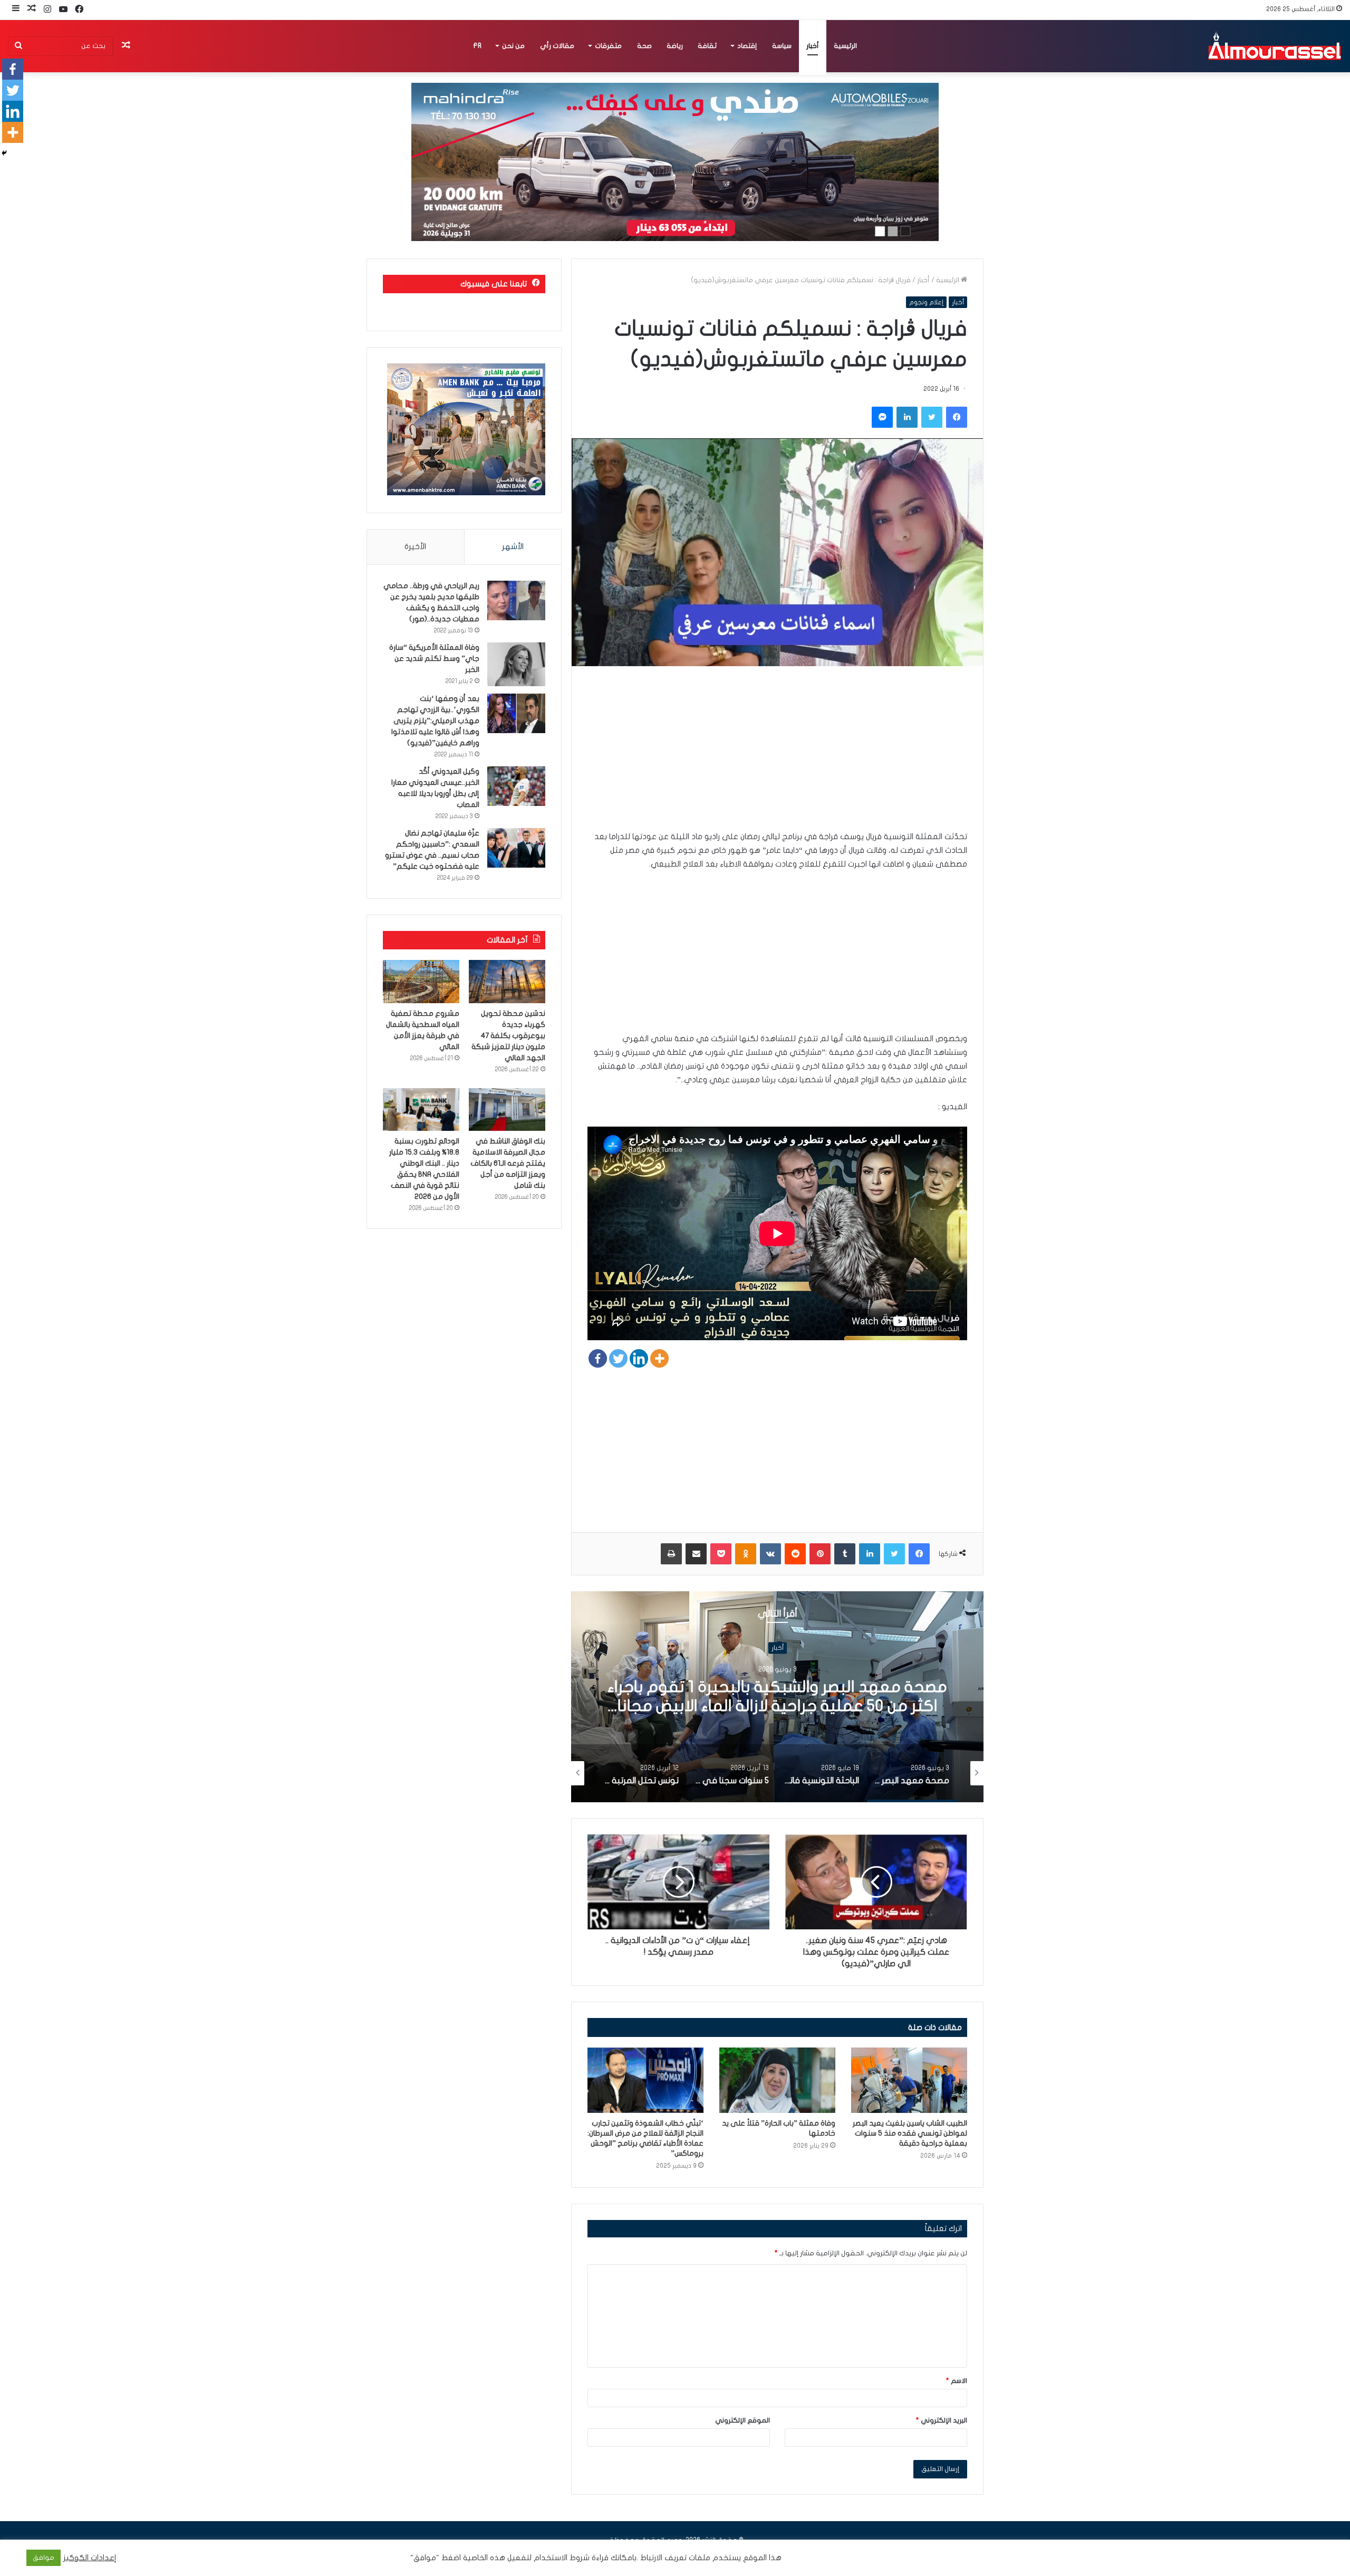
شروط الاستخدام (561, 2558)
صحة (644, 46)
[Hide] (4, 153)
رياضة (675, 46)
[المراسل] (1274, 46)
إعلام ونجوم (926, 302)
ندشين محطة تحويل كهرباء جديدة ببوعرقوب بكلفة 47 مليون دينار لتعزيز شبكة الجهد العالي (508, 1036)
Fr (477, 46)
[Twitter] (618, 1358)
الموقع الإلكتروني (742, 2420)
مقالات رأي (557, 46)
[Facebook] (598, 1358)
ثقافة (707, 46)
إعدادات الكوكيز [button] (90, 2558)
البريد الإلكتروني (942, 2420)
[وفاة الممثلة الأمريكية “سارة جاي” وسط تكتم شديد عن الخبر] (516, 664)
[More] (659, 1358)
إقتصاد (747, 46)
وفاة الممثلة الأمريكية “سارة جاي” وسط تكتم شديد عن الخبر (434, 659)
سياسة (782, 46)
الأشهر (513, 546)
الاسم (957, 2381)
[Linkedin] (639, 1358)
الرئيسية (845, 46)
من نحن (513, 46)
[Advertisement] (777, 756)
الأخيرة (415, 546)
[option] (777, 1697)
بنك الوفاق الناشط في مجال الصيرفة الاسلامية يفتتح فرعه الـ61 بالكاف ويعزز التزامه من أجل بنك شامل (508, 1163)
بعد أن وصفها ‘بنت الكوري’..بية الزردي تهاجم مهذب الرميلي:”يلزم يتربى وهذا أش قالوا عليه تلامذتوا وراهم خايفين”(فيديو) (435, 721)
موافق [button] (44, 2558)
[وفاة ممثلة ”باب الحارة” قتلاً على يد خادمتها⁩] (777, 2080)
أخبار (813, 46)
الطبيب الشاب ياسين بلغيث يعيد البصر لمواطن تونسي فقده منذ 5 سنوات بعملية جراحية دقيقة (910, 2133)
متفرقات (608, 46)
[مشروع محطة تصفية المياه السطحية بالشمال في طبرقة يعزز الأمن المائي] (421, 982)
